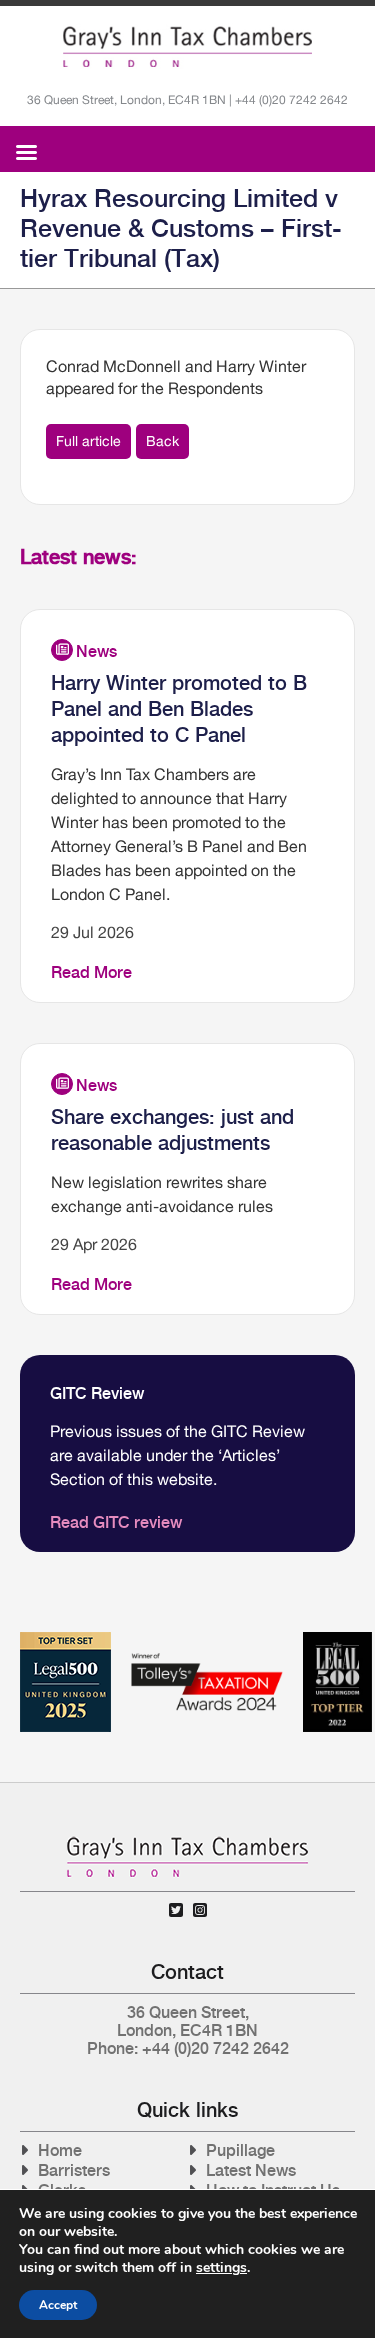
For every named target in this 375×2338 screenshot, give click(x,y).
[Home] (187, 47)
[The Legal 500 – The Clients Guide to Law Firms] (337, 1639)
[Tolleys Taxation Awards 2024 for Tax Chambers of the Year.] (207, 1639)
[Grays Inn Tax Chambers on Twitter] (176, 1910)
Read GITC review (116, 1522)
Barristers (74, 2170)
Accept (58, 2305)
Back (162, 441)
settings (221, 2268)
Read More (91, 972)
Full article (88, 441)
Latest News (251, 2170)
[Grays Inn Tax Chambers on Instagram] (200, 1910)
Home (60, 2150)
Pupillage (240, 2150)
